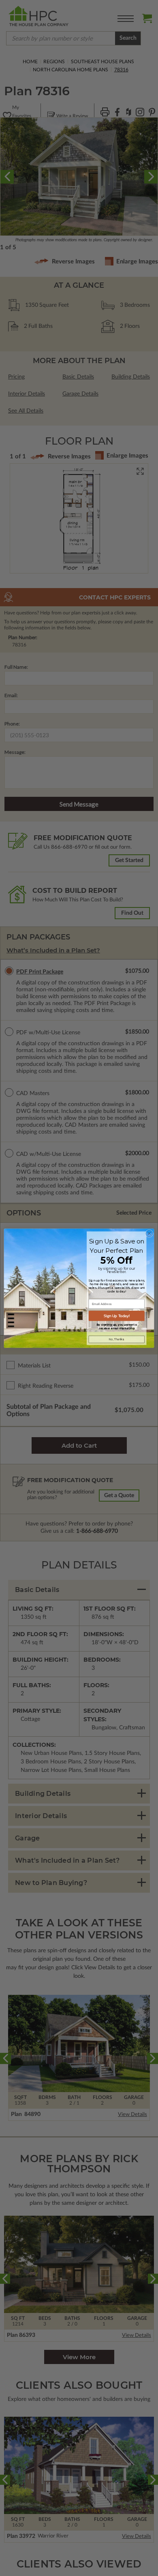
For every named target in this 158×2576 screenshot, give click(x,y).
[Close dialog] (149, 1233)
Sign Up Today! (117, 1316)
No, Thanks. (117, 1339)
